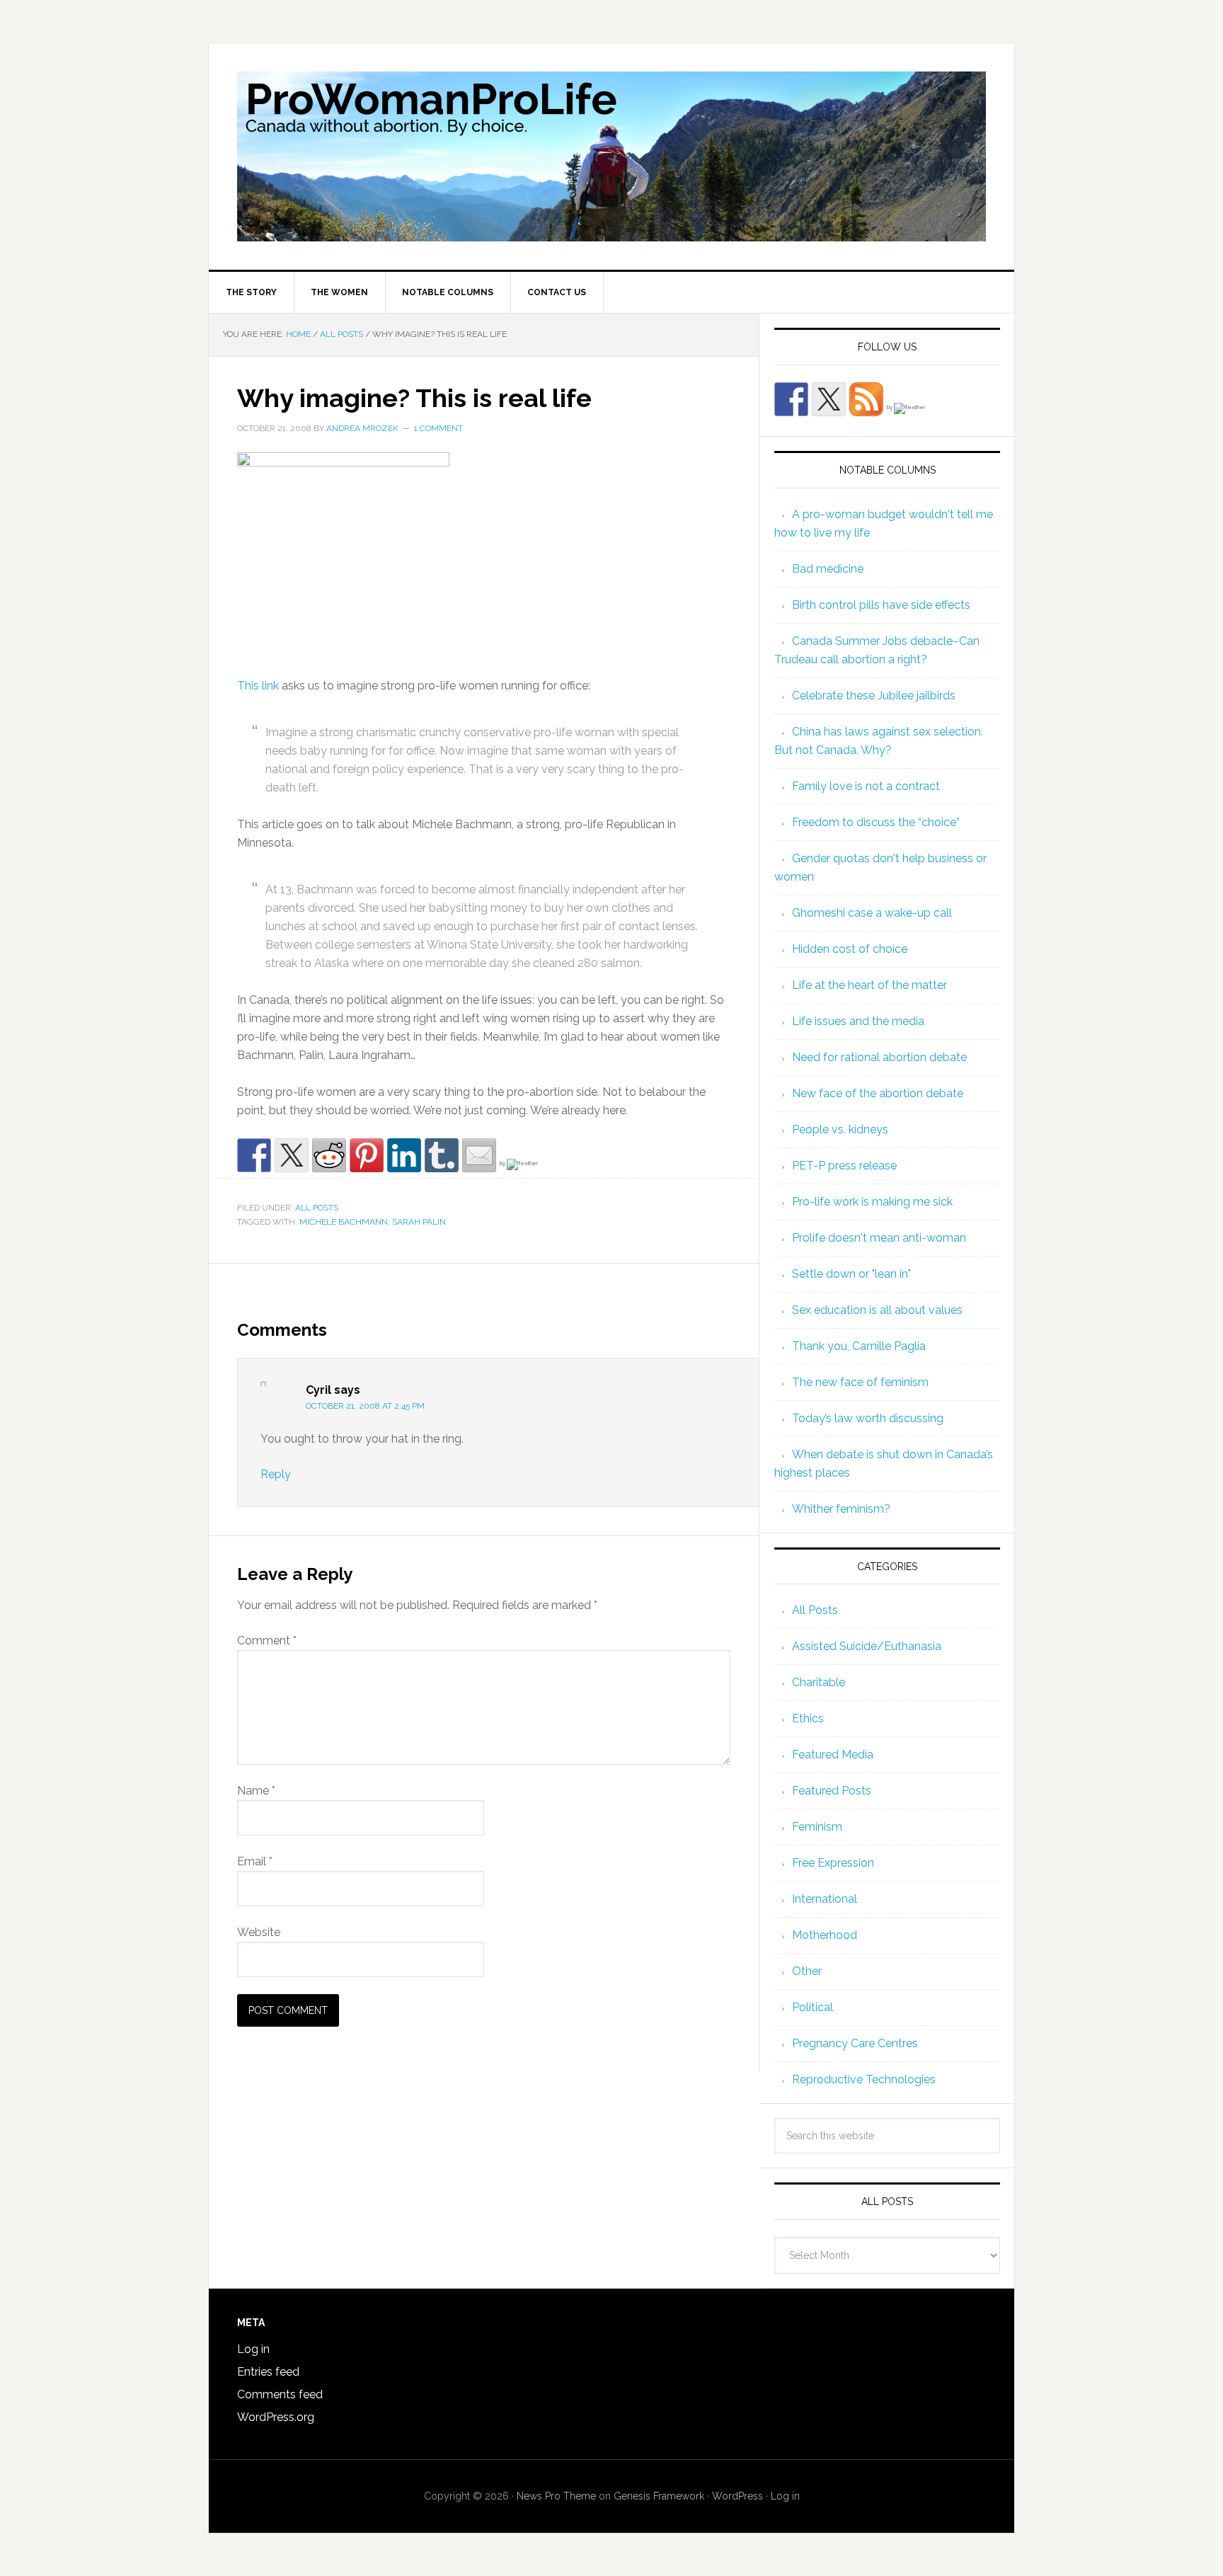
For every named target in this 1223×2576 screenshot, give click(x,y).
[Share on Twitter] (292, 1155)
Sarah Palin (419, 1222)
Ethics (808, 1718)
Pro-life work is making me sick (872, 1202)
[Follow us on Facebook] (791, 399)
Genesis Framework (659, 2496)
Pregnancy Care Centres (855, 2043)
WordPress (737, 2496)
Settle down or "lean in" (851, 1274)
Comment (267, 1641)
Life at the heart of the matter (869, 985)
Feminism (817, 1827)
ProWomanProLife (611, 156)
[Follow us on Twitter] (829, 399)
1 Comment (438, 428)
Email (255, 1861)
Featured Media (833, 1754)
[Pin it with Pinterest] (367, 1155)
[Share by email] (479, 1155)
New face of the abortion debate (878, 1093)
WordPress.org (276, 2417)
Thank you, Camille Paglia (859, 1346)
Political (813, 2007)
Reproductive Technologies (864, 2079)
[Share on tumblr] (442, 1155)
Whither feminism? (841, 1509)
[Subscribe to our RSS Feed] (866, 399)
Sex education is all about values (877, 1310)
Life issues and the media (858, 1021)
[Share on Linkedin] (404, 1155)
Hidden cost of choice (850, 949)
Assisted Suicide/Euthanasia (867, 1646)
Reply (276, 1474)
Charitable (819, 1682)
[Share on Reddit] (329, 1155)
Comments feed (280, 2394)
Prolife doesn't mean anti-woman (879, 1238)
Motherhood (825, 1935)
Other (807, 1971)
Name (256, 1791)
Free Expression (833, 1863)
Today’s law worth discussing (868, 1418)
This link (259, 686)
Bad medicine (828, 569)
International (825, 1899)
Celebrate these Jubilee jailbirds (874, 695)
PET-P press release (844, 1166)
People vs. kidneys (840, 1129)
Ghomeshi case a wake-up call (872, 913)
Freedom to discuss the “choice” (876, 822)
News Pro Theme (556, 2496)
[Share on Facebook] (254, 1155)
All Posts (317, 1208)
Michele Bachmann (344, 1222)
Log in (253, 2349)
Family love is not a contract (866, 786)
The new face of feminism (860, 1382)
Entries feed (268, 2372)
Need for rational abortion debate (879, 1057)
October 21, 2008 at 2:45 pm (365, 1406)
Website (259, 1932)
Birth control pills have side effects (881, 605)
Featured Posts (832, 1791)
